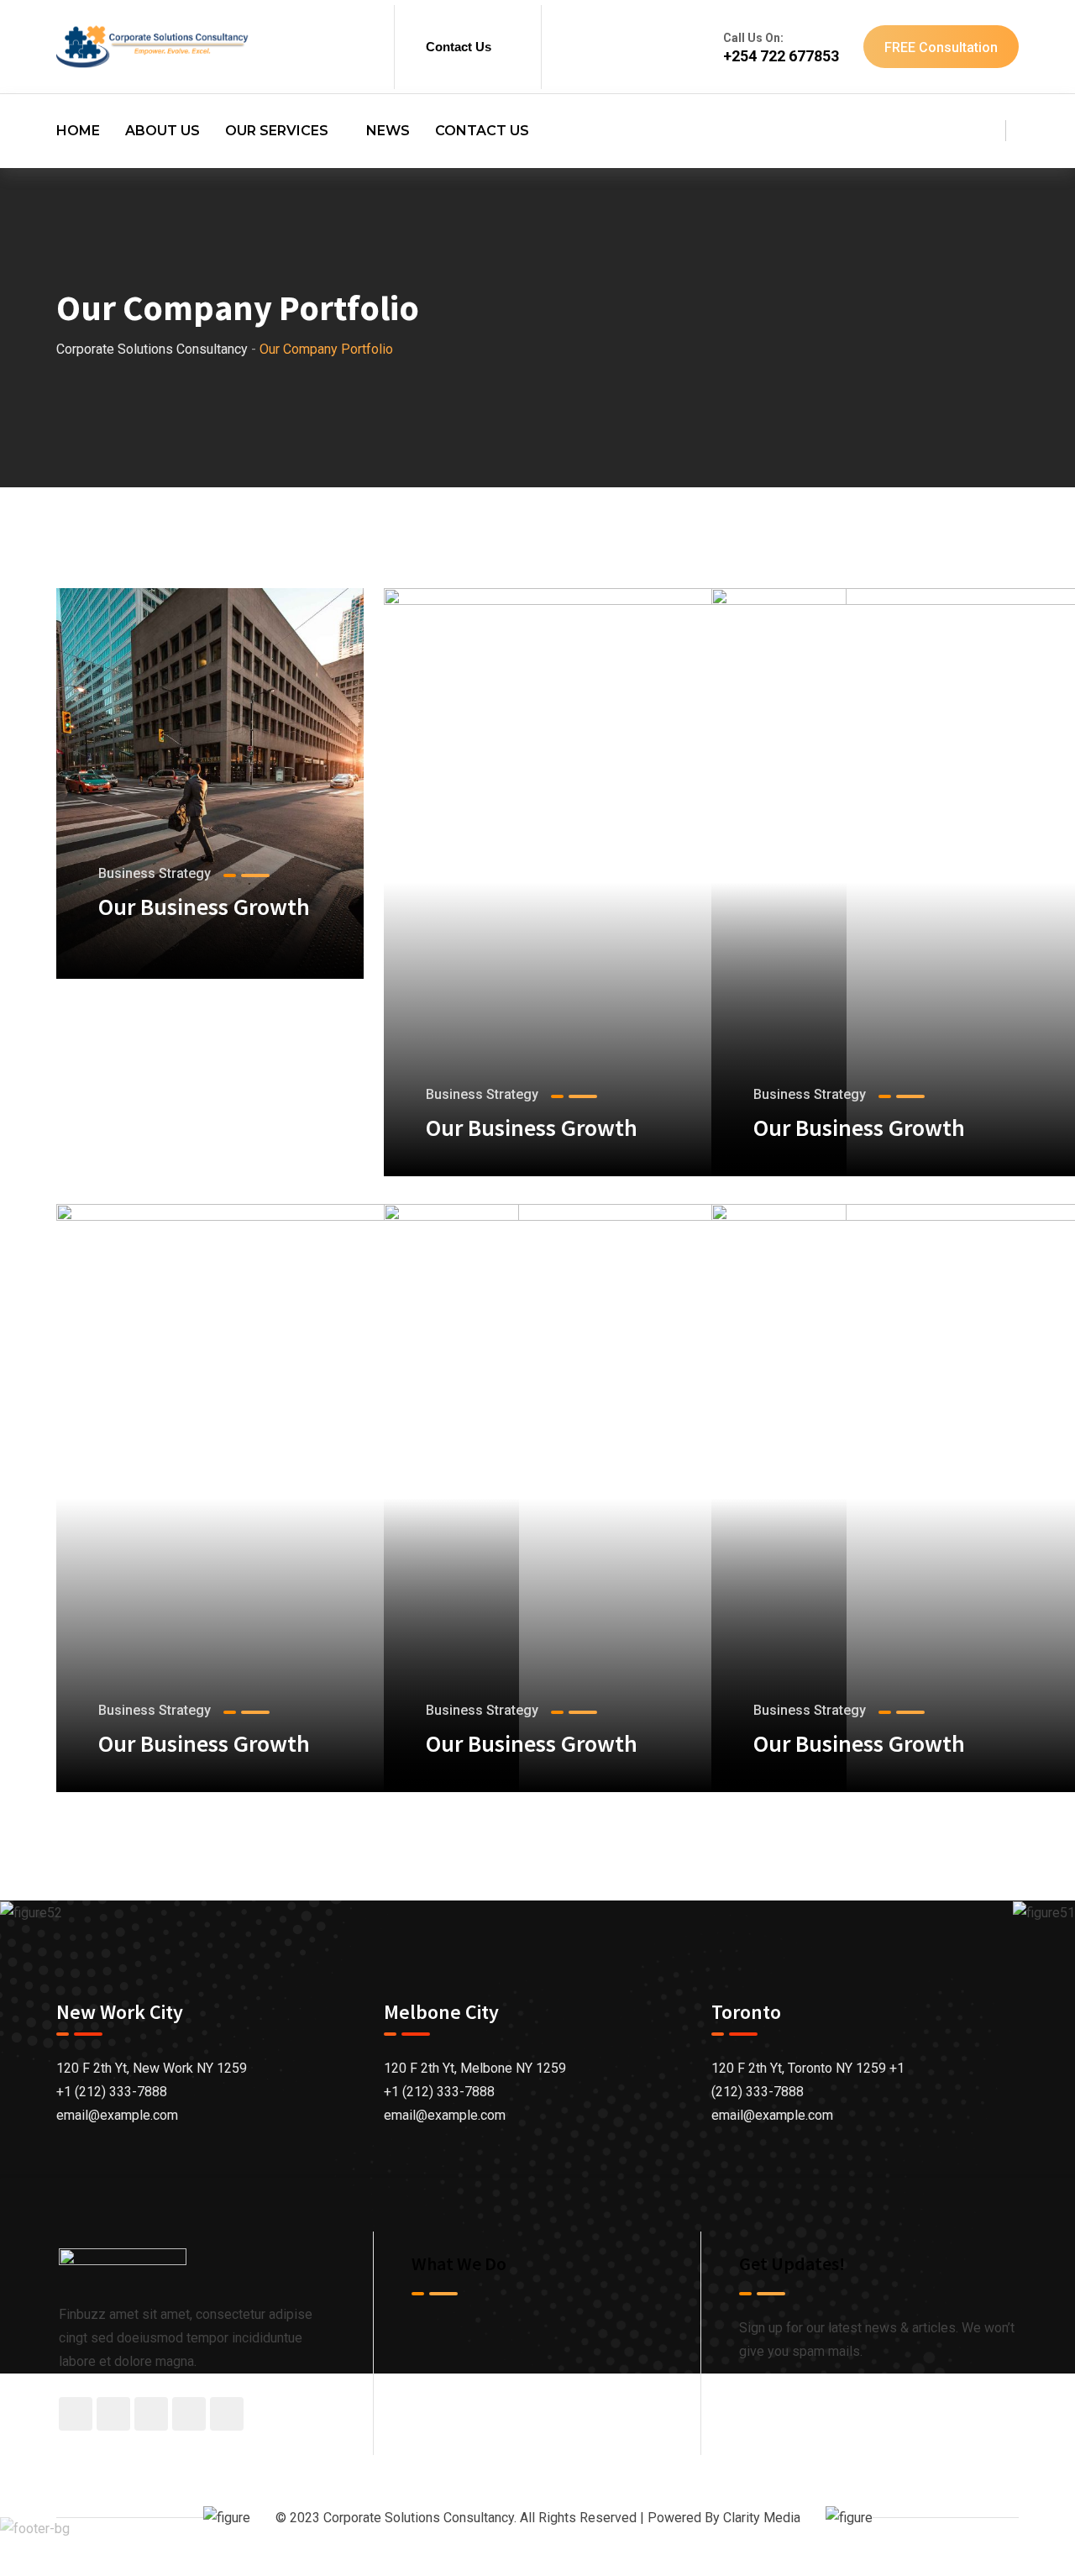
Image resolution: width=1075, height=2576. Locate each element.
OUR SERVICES (277, 131)
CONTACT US (482, 131)
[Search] (981, 132)
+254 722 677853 (781, 56)
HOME (78, 131)
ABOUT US (163, 131)
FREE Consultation (941, 47)
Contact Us (459, 47)
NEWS (388, 131)
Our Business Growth (204, 907)
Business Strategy (155, 873)
